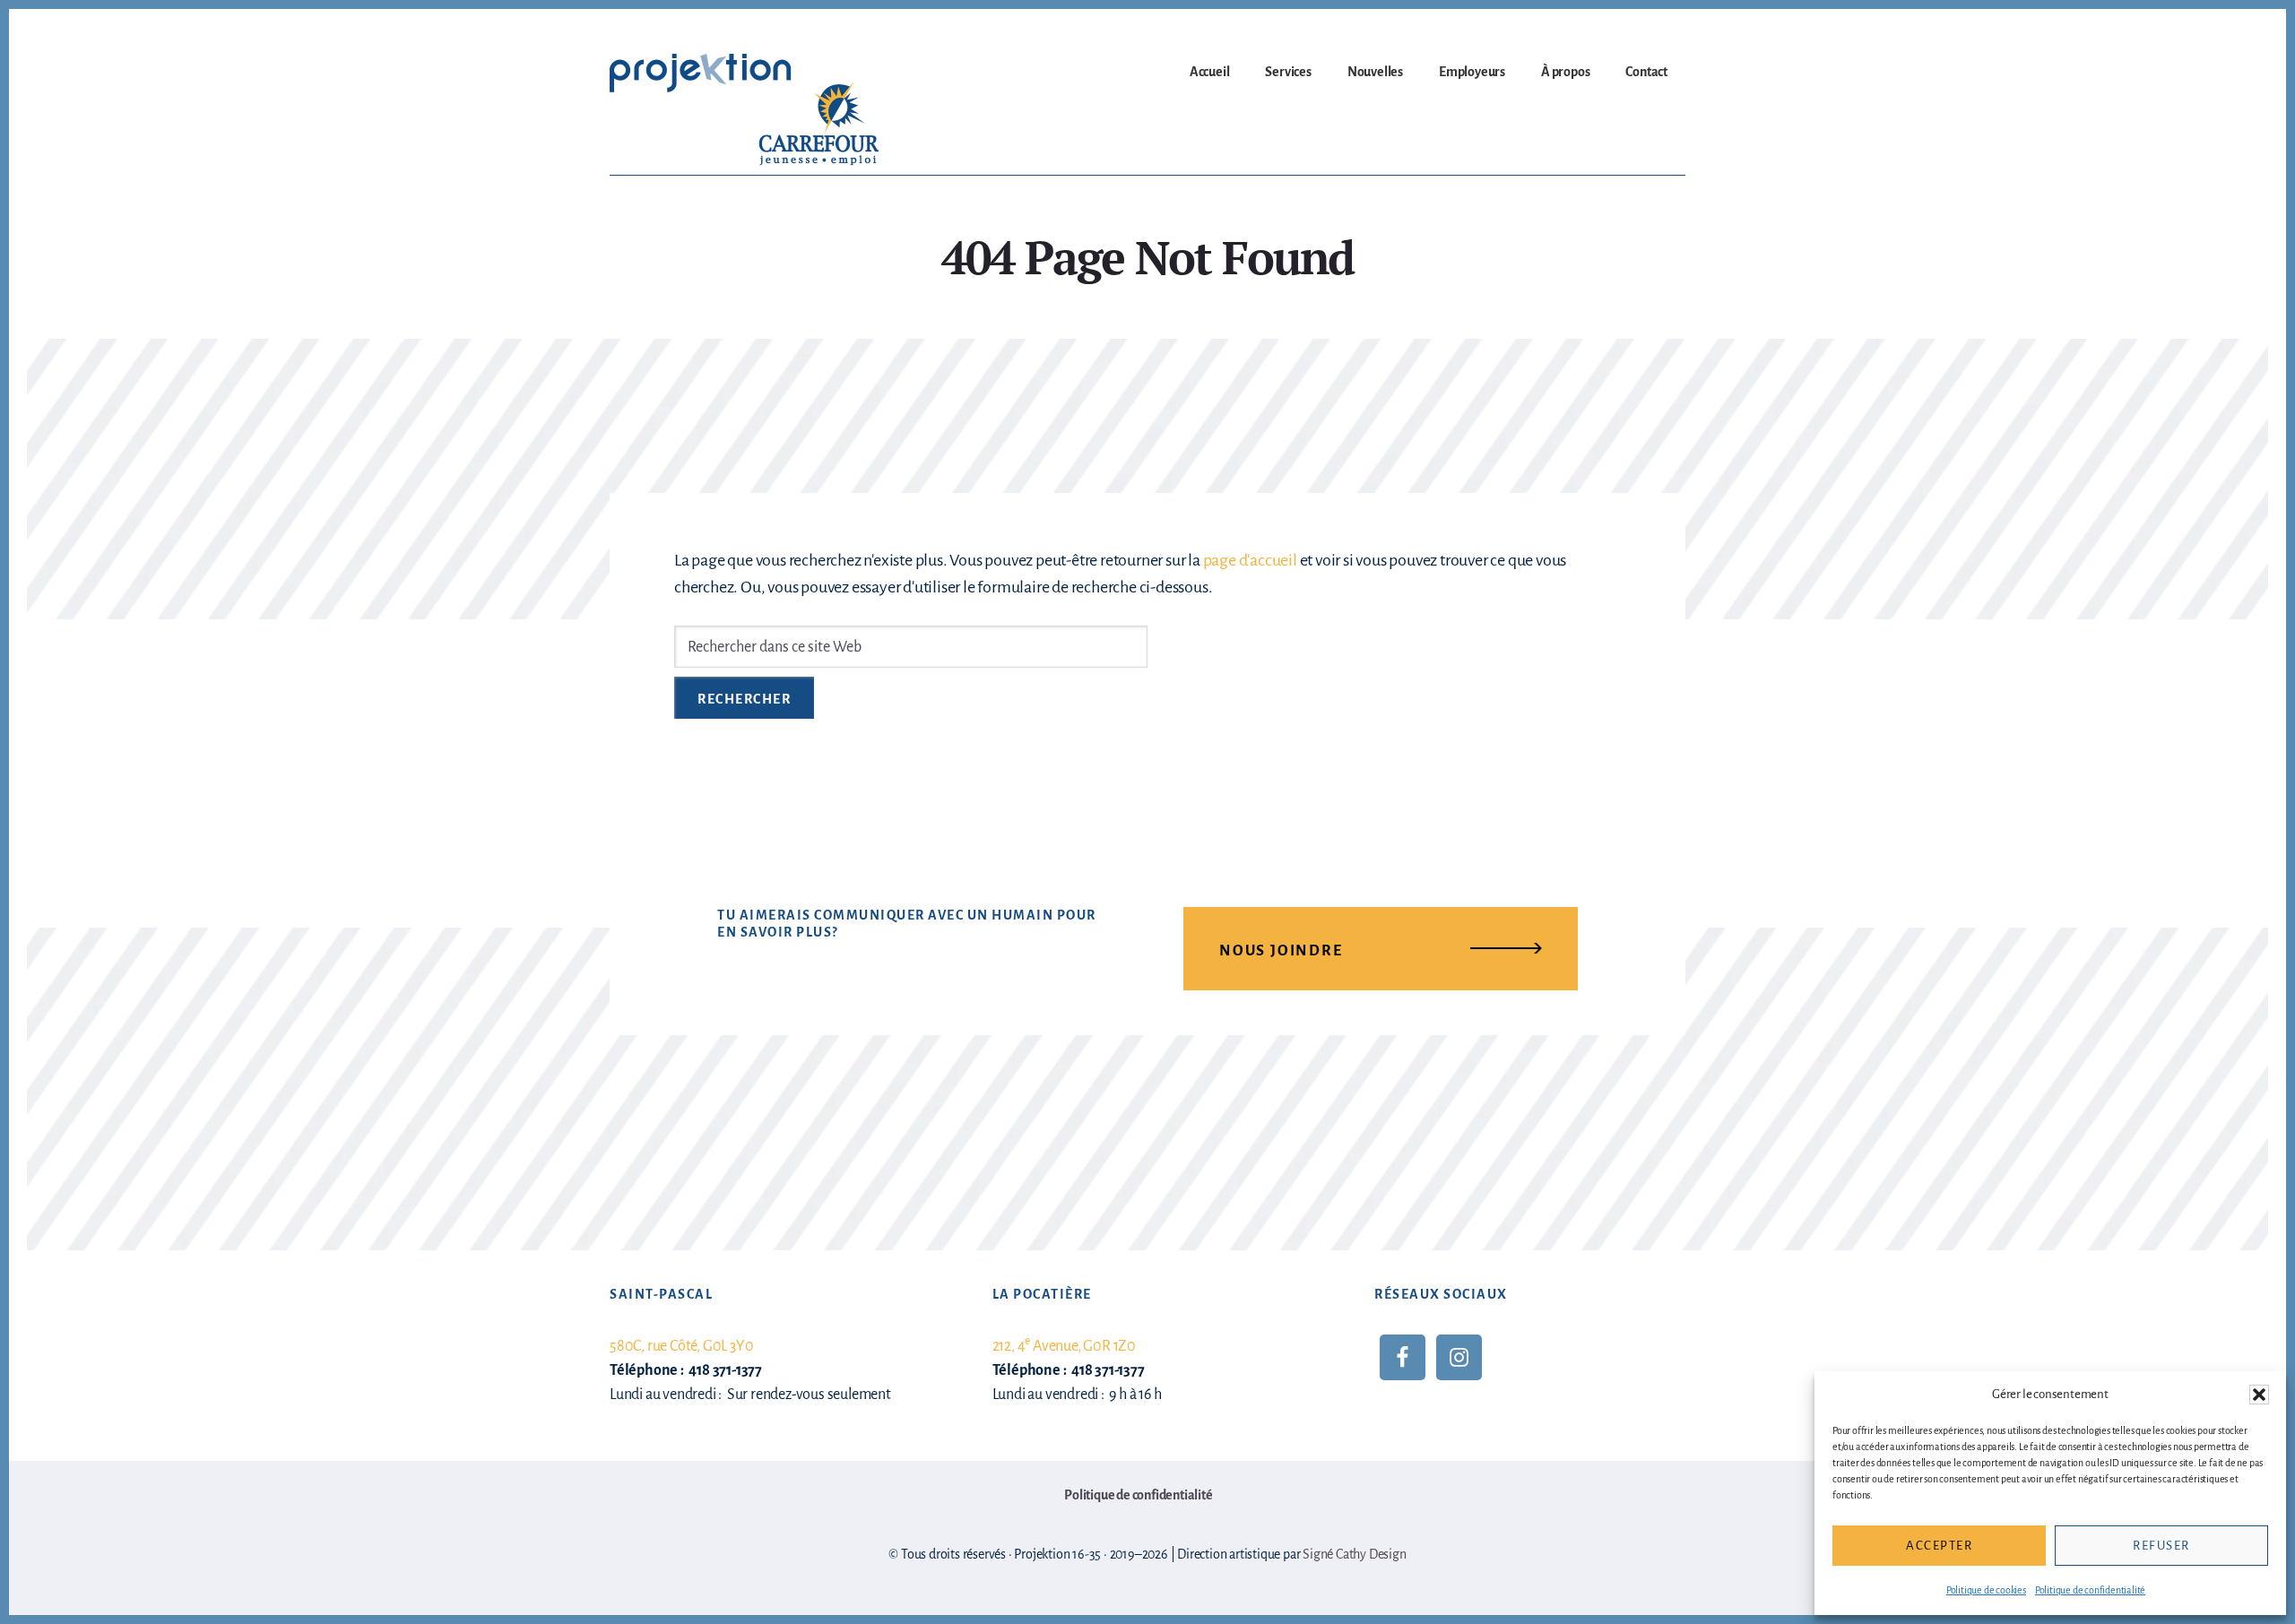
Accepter (1939, 1546)
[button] (2259, 1395)
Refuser (2161, 1546)
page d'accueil (1250, 560)
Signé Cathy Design (1354, 1554)
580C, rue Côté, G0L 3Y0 (681, 1346)
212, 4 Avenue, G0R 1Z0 (1064, 1346)
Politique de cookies (1986, 1590)
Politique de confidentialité (2090, 1590)
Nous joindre (1281, 951)
